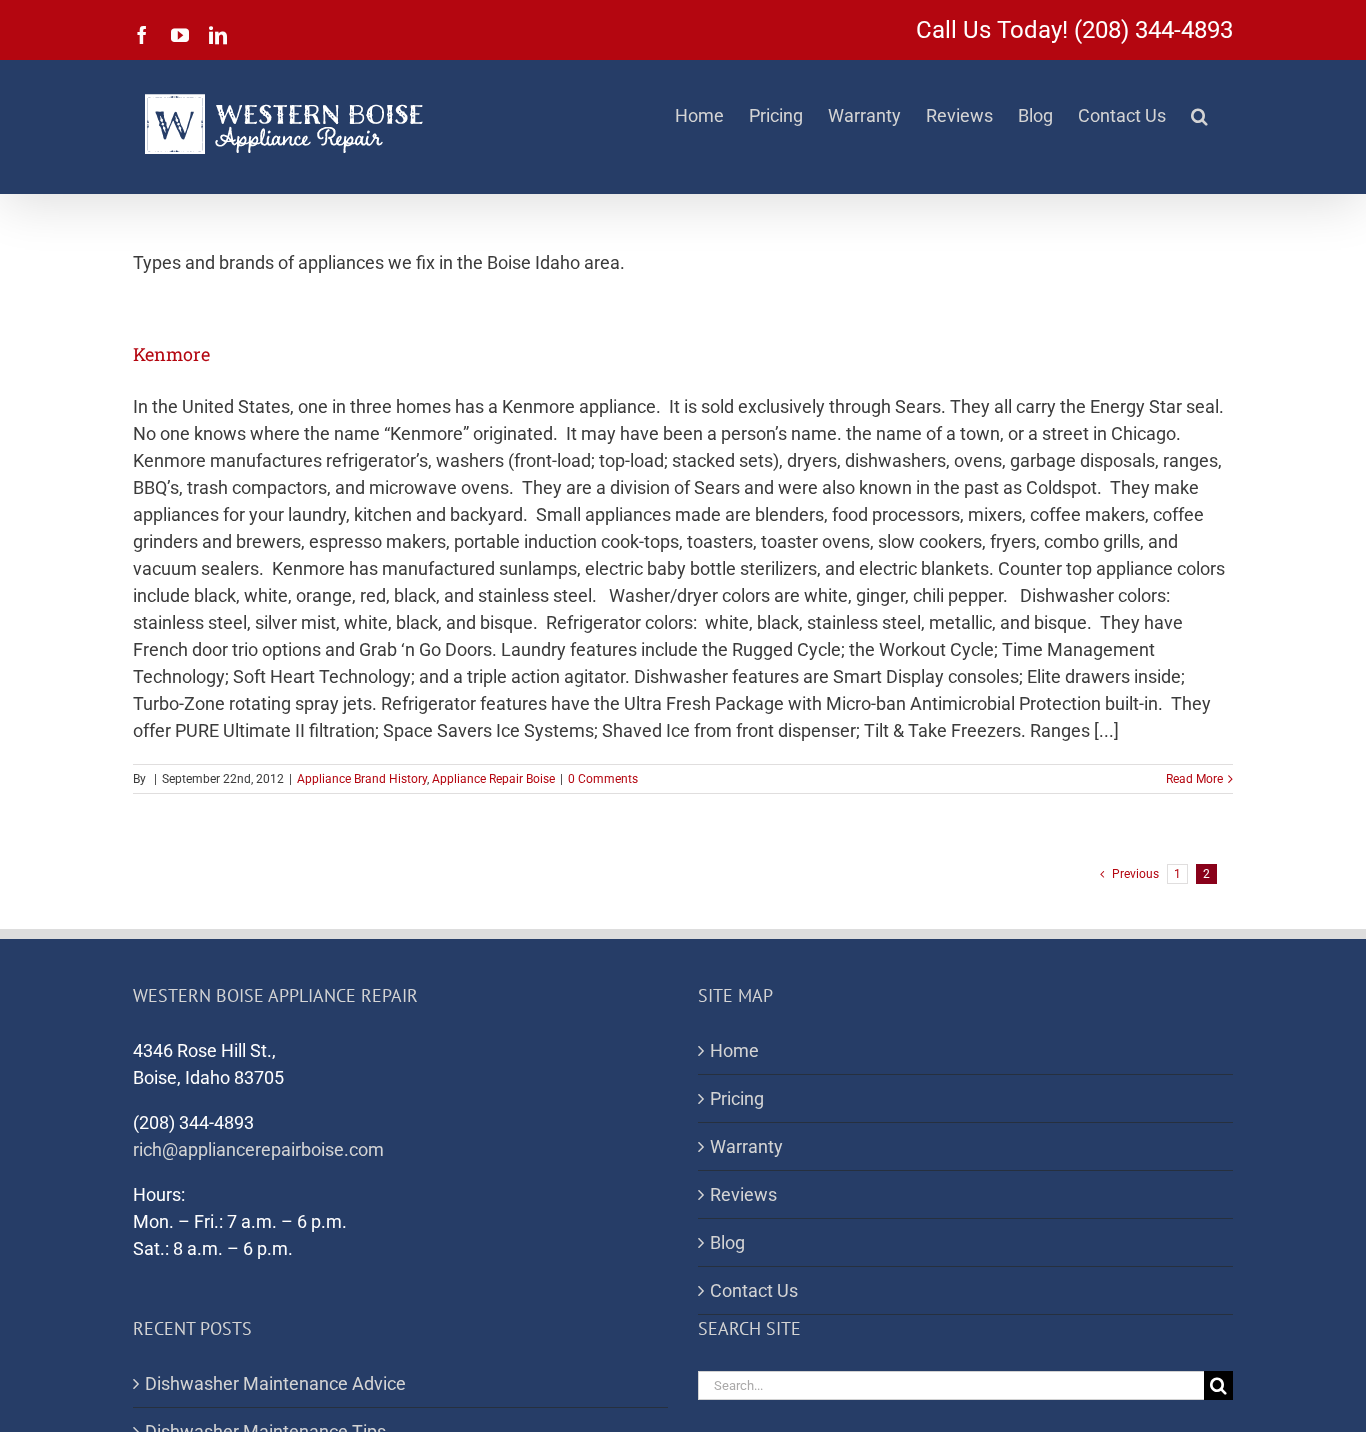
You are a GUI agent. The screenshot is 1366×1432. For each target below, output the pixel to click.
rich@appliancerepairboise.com (258, 1149)
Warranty (746, 1146)
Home (734, 1050)
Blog (727, 1242)
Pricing (737, 1098)
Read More (1194, 779)
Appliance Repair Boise (493, 779)
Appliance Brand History (362, 779)
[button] (1199, 116)
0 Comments (603, 779)
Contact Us (754, 1290)
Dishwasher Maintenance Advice (275, 1383)
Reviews (743, 1194)
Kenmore (171, 354)
